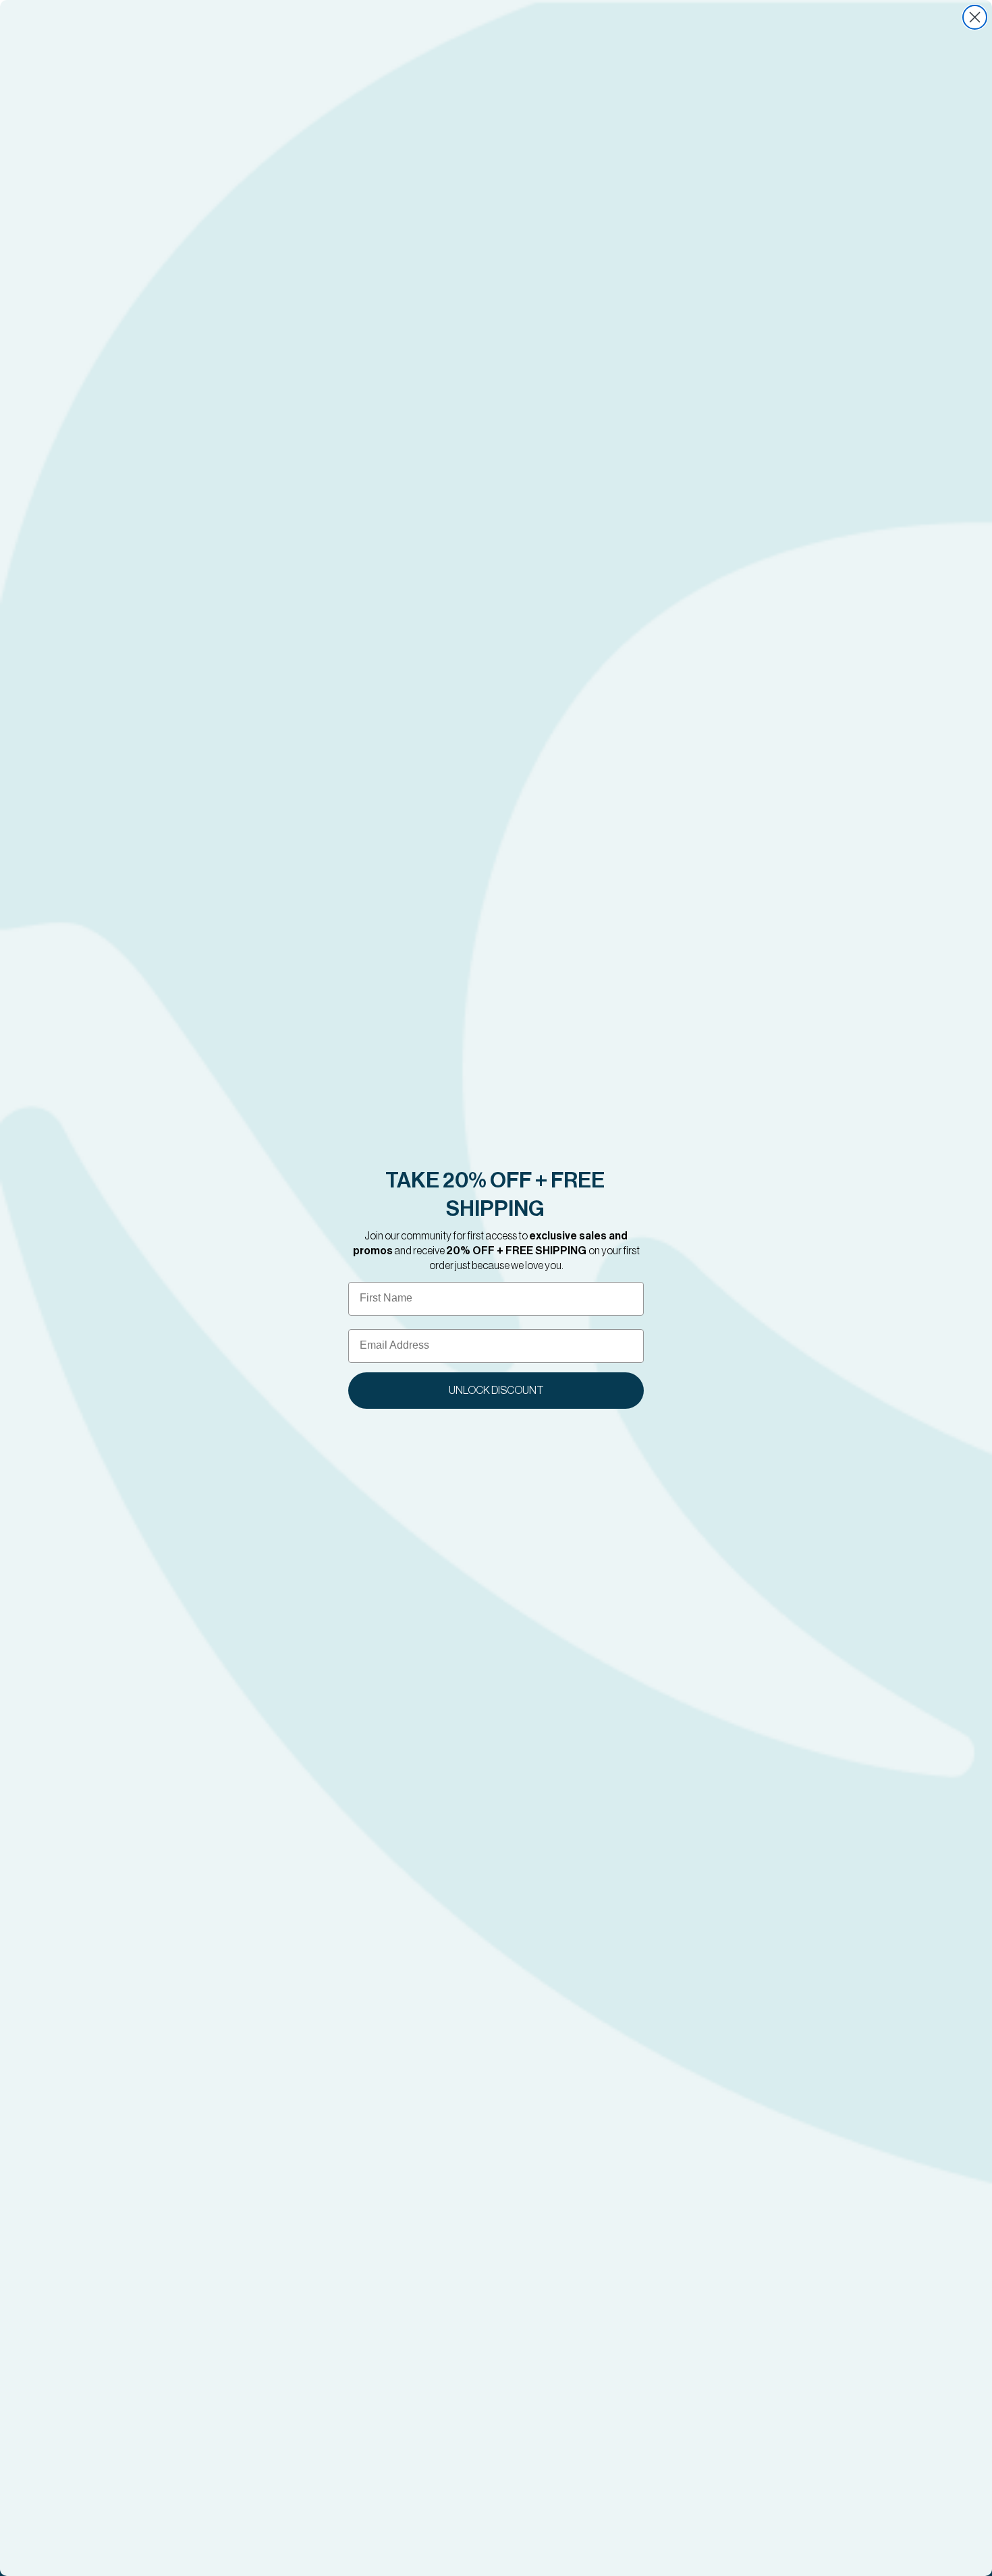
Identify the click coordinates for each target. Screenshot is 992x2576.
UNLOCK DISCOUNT (496, 1391)
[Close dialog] (975, 17)
